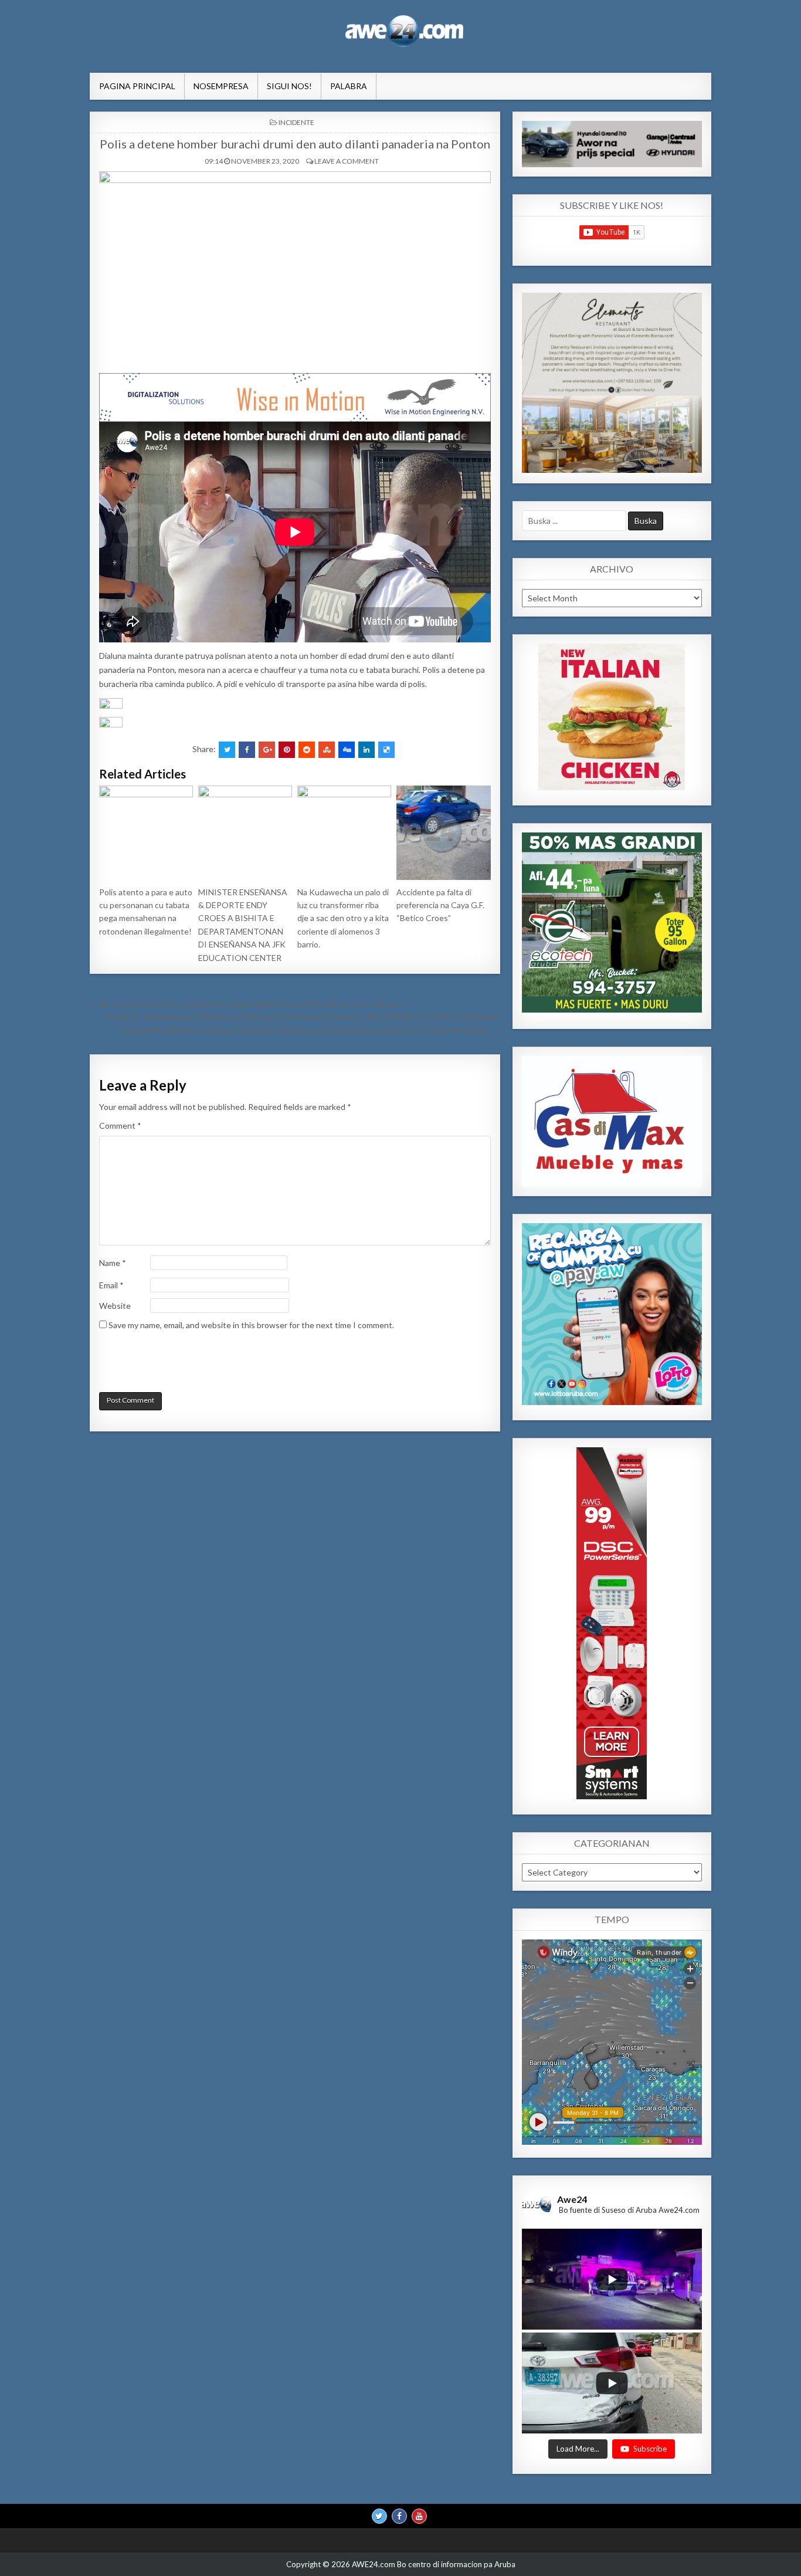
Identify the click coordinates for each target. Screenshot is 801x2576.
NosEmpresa (221, 86)
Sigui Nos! (289, 86)
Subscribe (650, 2448)
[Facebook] (399, 2516)
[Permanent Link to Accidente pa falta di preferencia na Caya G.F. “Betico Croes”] (443, 832)
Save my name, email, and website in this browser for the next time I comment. (251, 1325)
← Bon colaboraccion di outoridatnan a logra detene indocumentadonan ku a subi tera (246, 1003)
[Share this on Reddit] (307, 750)
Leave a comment (347, 161)
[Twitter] (379, 2516)
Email (111, 1285)
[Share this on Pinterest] (287, 750)
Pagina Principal (137, 86)
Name (113, 1263)
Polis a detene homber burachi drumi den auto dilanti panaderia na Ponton (295, 144)
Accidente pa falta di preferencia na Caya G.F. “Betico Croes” (440, 905)
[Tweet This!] (227, 750)
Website (115, 1306)
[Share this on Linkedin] (366, 750)
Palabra (349, 86)
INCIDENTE (296, 122)
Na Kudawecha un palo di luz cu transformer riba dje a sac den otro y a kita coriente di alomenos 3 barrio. (343, 918)
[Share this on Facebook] (247, 750)
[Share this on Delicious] (386, 750)
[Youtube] (419, 2516)
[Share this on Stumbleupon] (327, 750)
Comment (120, 1125)
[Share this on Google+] (267, 750)
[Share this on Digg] (347, 750)
